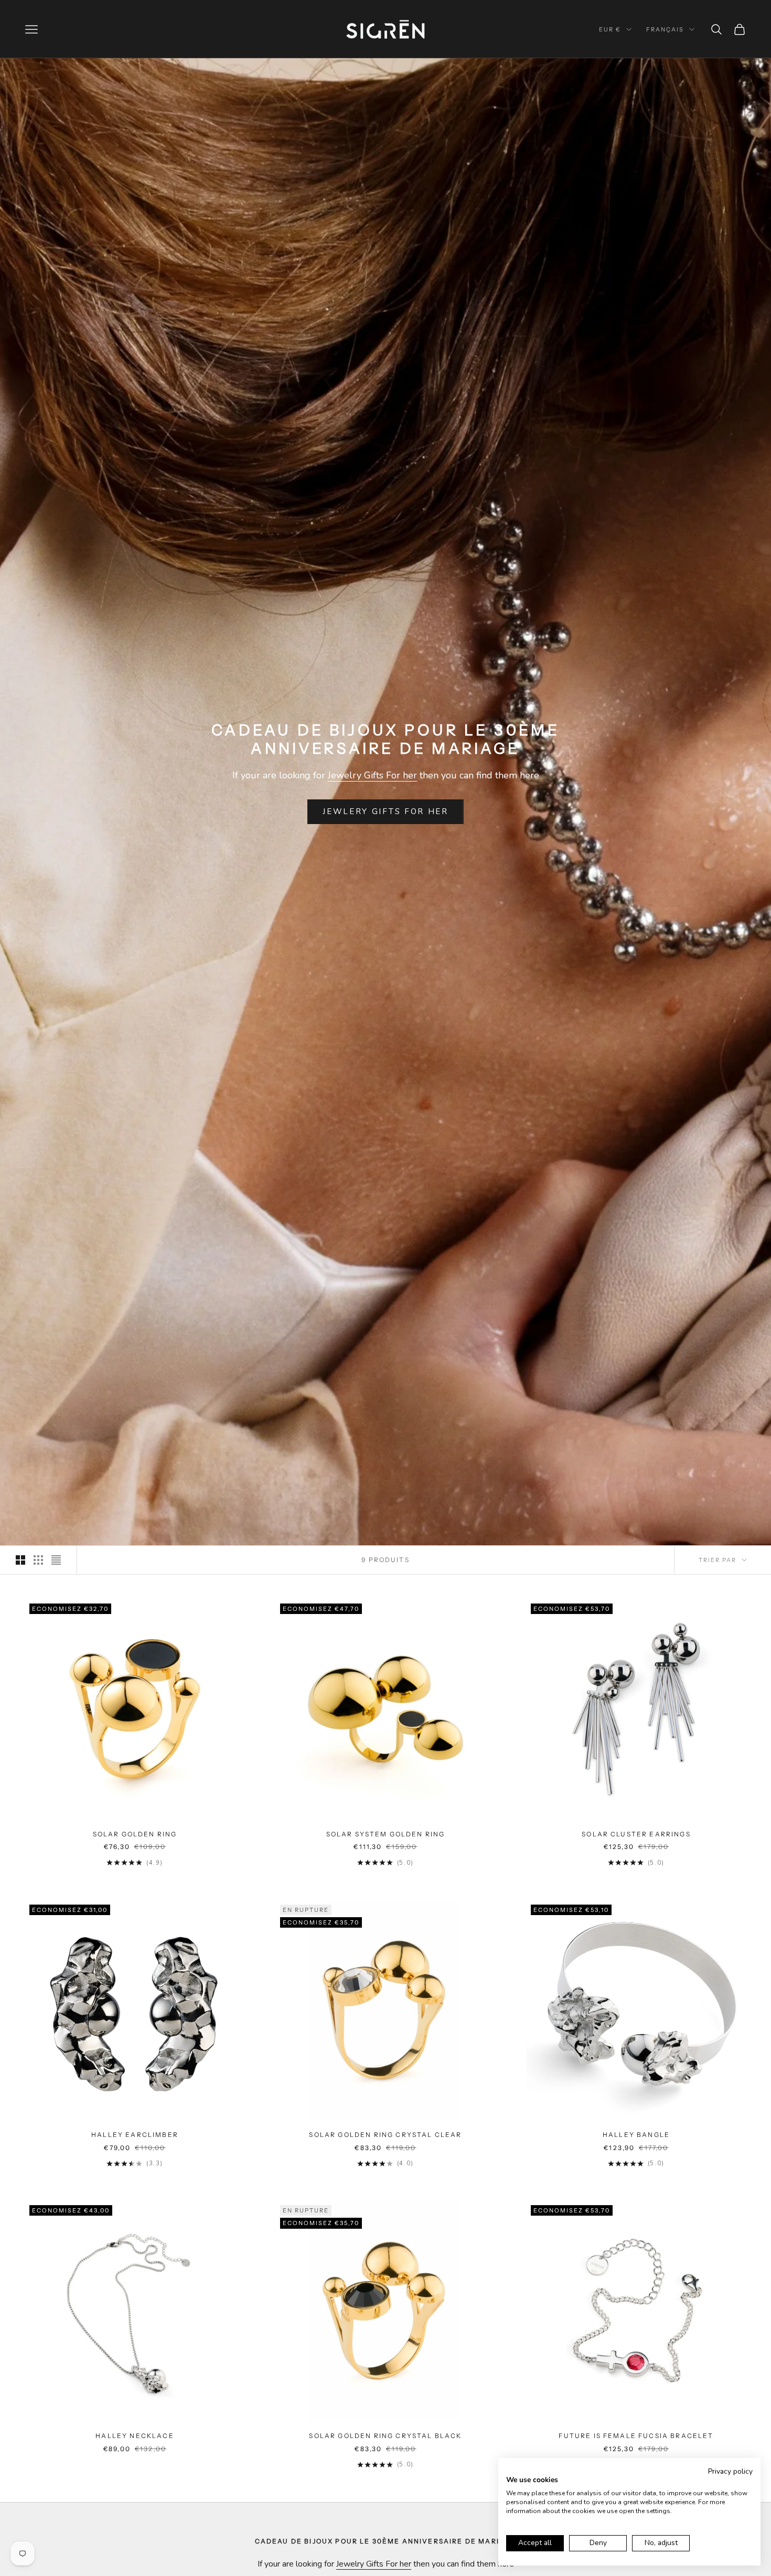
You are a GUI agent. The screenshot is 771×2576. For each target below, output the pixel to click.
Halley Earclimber (135, 2135)
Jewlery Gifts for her (385, 811)
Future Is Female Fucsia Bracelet (636, 2436)
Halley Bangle (636, 2135)
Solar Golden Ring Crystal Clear (385, 2135)
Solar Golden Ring (135, 1834)
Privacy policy (730, 2471)
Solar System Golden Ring (386, 1834)
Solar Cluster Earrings (636, 1834)
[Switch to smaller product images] (38, 1560)
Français (665, 29)
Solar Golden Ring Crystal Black (385, 2436)
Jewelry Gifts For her (372, 775)
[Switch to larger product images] (20, 1560)
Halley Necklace (135, 2436)
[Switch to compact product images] (56, 1560)
